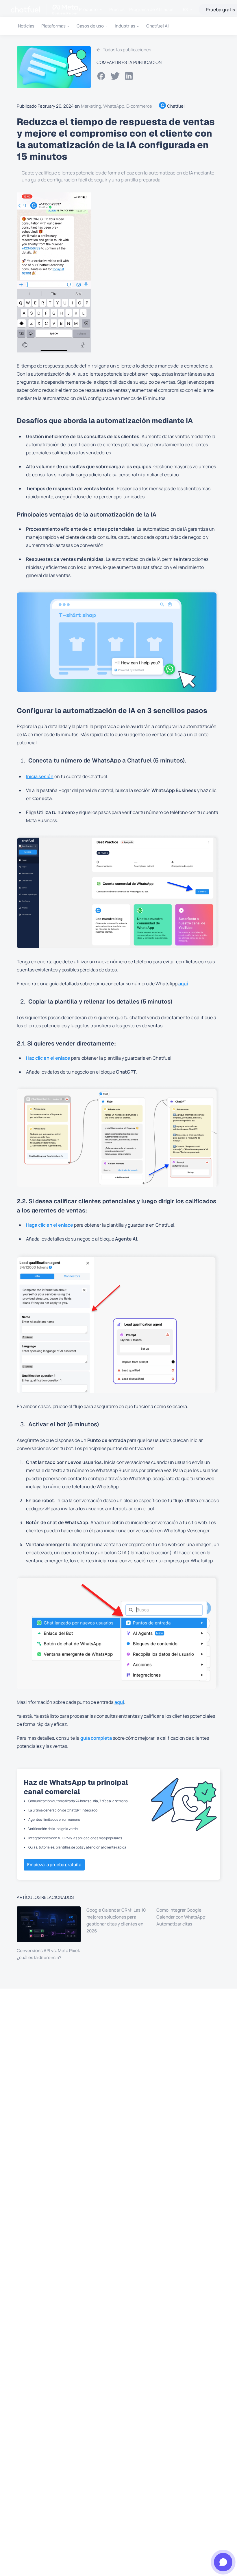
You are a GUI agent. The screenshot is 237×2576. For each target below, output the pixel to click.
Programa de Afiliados (151, 10)
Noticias (26, 26)
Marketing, (92, 106)
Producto (88, 9)
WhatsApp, (115, 106)
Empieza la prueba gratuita (54, 1865)
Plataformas (53, 26)
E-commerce (139, 106)
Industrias (125, 26)
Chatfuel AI (158, 26)
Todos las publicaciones (127, 50)
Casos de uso (90, 26)
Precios (117, 10)
